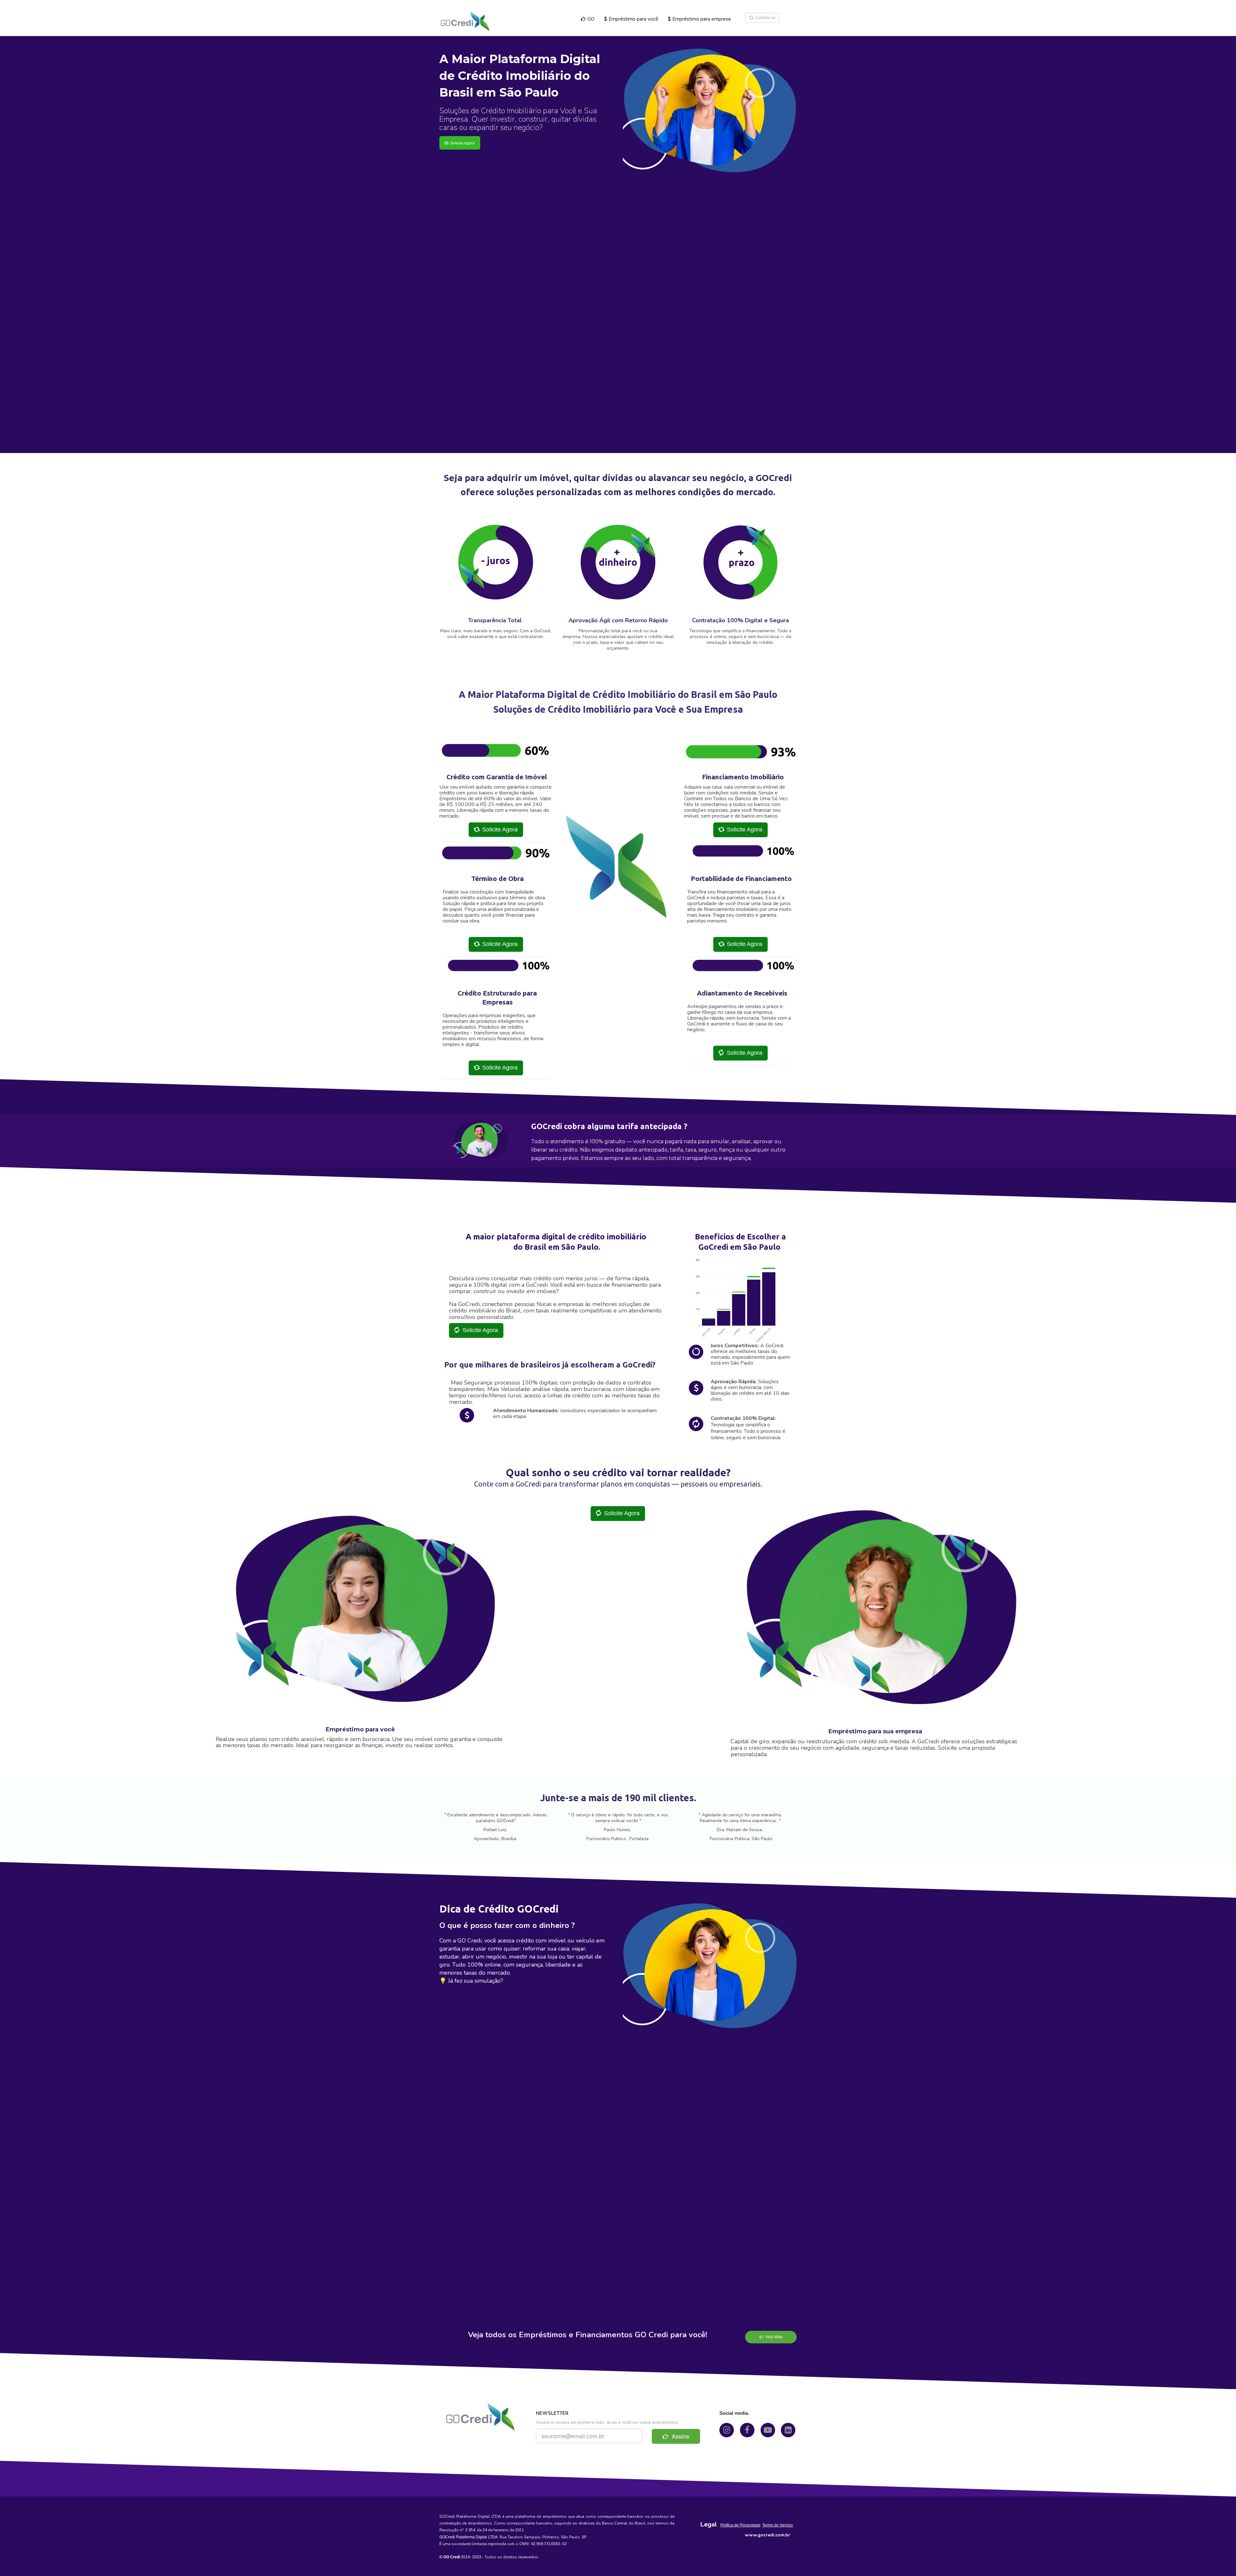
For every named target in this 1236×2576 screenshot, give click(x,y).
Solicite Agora (498, 829)
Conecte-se (764, 18)
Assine (679, 2436)
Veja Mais (773, 2337)
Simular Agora (461, 143)
